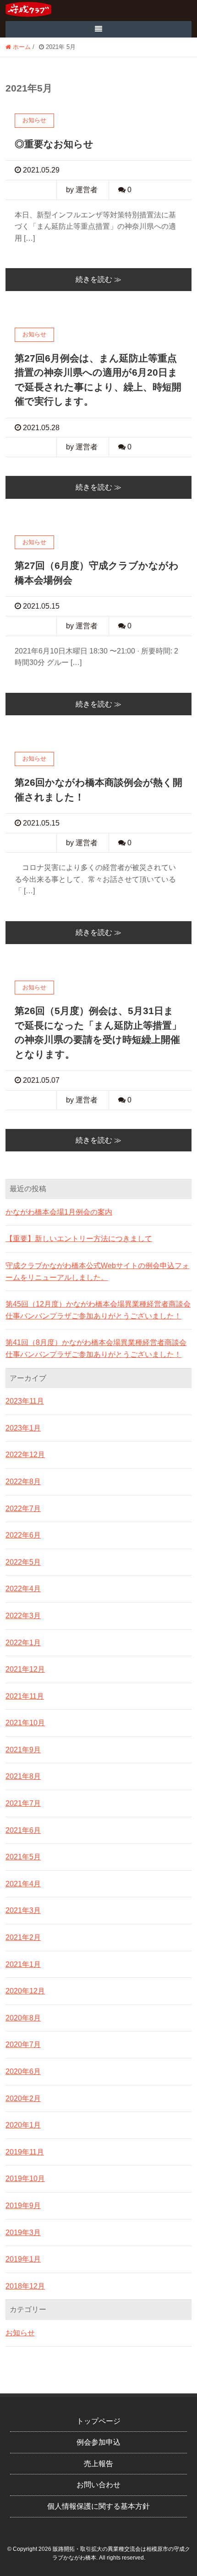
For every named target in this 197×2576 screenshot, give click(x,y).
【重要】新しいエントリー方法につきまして (79, 1239)
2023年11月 (25, 1401)
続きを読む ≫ (98, 279)
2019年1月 (23, 2259)
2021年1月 (23, 1964)
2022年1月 (23, 1643)
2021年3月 (23, 1910)
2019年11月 (25, 2152)
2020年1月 (23, 2125)
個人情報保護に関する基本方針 (98, 2506)
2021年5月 (23, 1857)
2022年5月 (23, 1562)
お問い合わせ (98, 2485)
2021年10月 (25, 1723)
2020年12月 (25, 1991)
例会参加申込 (98, 2442)
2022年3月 (23, 1616)
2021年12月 (25, 1669)
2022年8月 (23, 1482)
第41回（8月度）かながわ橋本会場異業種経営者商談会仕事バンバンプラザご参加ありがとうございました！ (96, 1348)
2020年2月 (23, 2098)
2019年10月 (25, 2179)
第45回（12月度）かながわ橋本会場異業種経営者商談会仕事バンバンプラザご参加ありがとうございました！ (98, 1310)
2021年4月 (23, 1884)
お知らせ (20, 2333)
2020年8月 (23, 2018)
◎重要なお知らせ (54, 144)
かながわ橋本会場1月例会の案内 (59, 1212)
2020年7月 (23, 2044)
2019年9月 (23, 2206)
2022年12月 (25, 1455)
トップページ (98, 2421)
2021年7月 (23, 1803)
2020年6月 (23, 2071)
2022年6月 (23, 1535)
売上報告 (98, 2464)
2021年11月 (25, 1696)
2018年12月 (25, 2286)
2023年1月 (23, 1428)
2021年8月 (23, 1776)
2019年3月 (23, 2233)
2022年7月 (23, 1509)
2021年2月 (23, 1937)
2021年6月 (23, 1830)
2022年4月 (23, 1589)
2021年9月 (23, 1750)
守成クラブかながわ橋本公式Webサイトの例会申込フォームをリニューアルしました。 (97, 1272)
